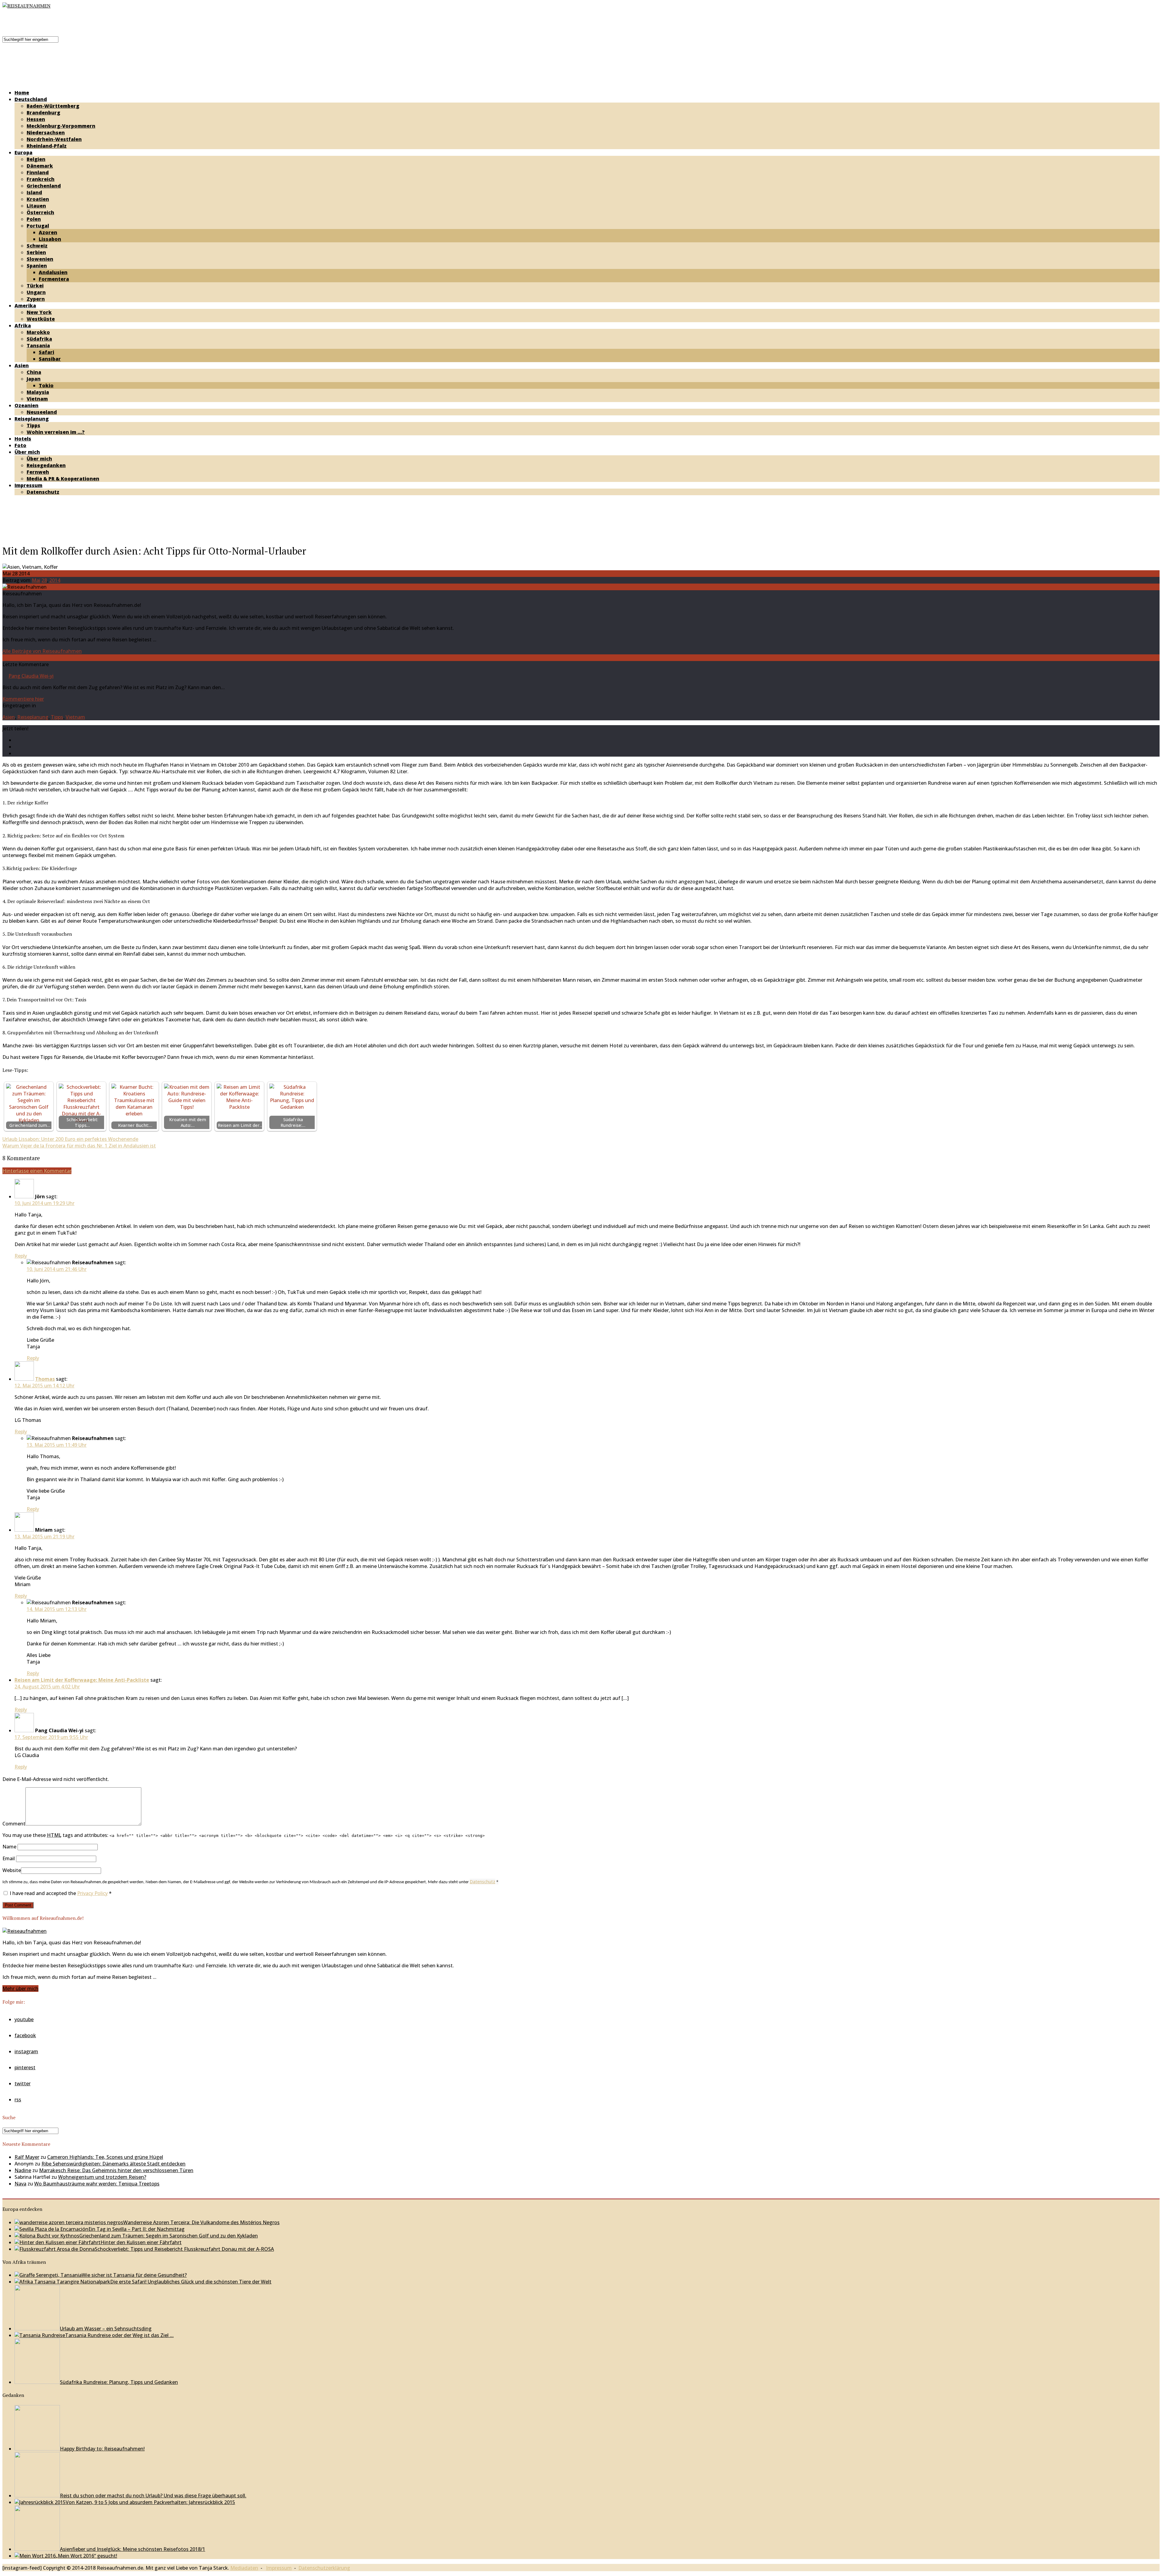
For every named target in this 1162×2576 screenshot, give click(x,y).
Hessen (36, 119)
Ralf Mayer (27, 2157)
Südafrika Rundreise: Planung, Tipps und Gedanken (119, 2382)
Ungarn (36, 292)
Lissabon (50, 239)
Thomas (45, 1379)
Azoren (48, 232)
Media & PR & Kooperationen (63, 479)
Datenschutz (43, 492)
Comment (14, 1824)
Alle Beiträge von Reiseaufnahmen (42, 651)
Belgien (36, 159)
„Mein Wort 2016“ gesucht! (86, 2556)
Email (9, 1858)
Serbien (36, 252)
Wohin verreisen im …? (56, 432)
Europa (23, 152)
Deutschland (31, 99)
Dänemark (40, 166)
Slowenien (40, 259)
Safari (46, 352)
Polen (34, 219)
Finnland (38, 172)
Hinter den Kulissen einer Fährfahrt (141, 2242)
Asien (22, 365)
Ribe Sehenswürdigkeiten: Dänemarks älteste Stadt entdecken (113, 2164)
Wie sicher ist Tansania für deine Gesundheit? (134, 2275)
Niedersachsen (46, 133)
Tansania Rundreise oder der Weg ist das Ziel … (119, 2335)
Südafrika (39, 339)
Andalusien (53, 272)
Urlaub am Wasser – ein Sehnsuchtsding (106, 2329)
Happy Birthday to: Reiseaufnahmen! (102, 2449)
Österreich (40, 212)
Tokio (46, 385)
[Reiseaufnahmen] (26, 6)
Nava (20, 2184)
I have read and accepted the (61, 1893)
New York (39, 312)
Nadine (23, 2170)
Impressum (28, 485)
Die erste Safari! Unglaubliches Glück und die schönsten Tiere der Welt (191, 2282)
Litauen (36, 206)
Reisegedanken (46, 465)
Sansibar (50, 359)
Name (9, 1847)
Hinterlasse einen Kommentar (37, 1171)
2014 (55, 580)
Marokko (38, 332)
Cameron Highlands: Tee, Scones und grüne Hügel (105, 2157)
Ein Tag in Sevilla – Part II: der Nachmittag (136, 2229)
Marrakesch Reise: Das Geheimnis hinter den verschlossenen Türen (116, 2170)
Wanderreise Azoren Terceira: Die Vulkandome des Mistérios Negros (201, 2222)
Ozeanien (26, 405)
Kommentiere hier (23, 699)
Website (12, 1870)
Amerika (25, 306)
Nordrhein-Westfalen (54, 139)
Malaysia (38, 392)
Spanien (37, 266)
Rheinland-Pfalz (47, 146)
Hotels (23, 439)
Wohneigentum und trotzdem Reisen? (102, 2177)
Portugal (38, 226)
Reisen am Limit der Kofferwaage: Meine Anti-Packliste (82, 1680)
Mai (36, 580)
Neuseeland (42, 412)
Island (34, 192)
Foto (20, 445)
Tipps (33, 425)
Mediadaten (244, 2568)
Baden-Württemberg (53, 106)
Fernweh (38, 472)
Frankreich (41, 179)
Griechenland (44, 186)
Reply (21, 1256)
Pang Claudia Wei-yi (31, 676)
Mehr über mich (20, 1988)
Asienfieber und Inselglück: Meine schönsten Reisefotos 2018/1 (133, 2549)
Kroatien (38, 199)
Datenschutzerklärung (324, 2568)
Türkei (35, 286)
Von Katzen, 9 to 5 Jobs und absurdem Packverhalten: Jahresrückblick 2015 (150, 2502)
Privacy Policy (92, 1893)
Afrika (23, 326)
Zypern (36, 299)
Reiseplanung (32, 419)
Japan (34, 379)
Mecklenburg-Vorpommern (61, 126)
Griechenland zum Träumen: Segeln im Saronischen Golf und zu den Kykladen (169, 2236)
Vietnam (37, 399)
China (34, 372)
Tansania (38, 345)
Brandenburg (43, 113)
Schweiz (37, 246)
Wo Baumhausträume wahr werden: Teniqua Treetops (97, 2184)
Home (22, 93)
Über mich (27, 452)
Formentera (54, 279)
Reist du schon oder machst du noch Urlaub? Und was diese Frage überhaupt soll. (153, 2496)
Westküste (41, 319)
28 (44, 580)
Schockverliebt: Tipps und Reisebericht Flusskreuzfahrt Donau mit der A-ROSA (184, 2249)
